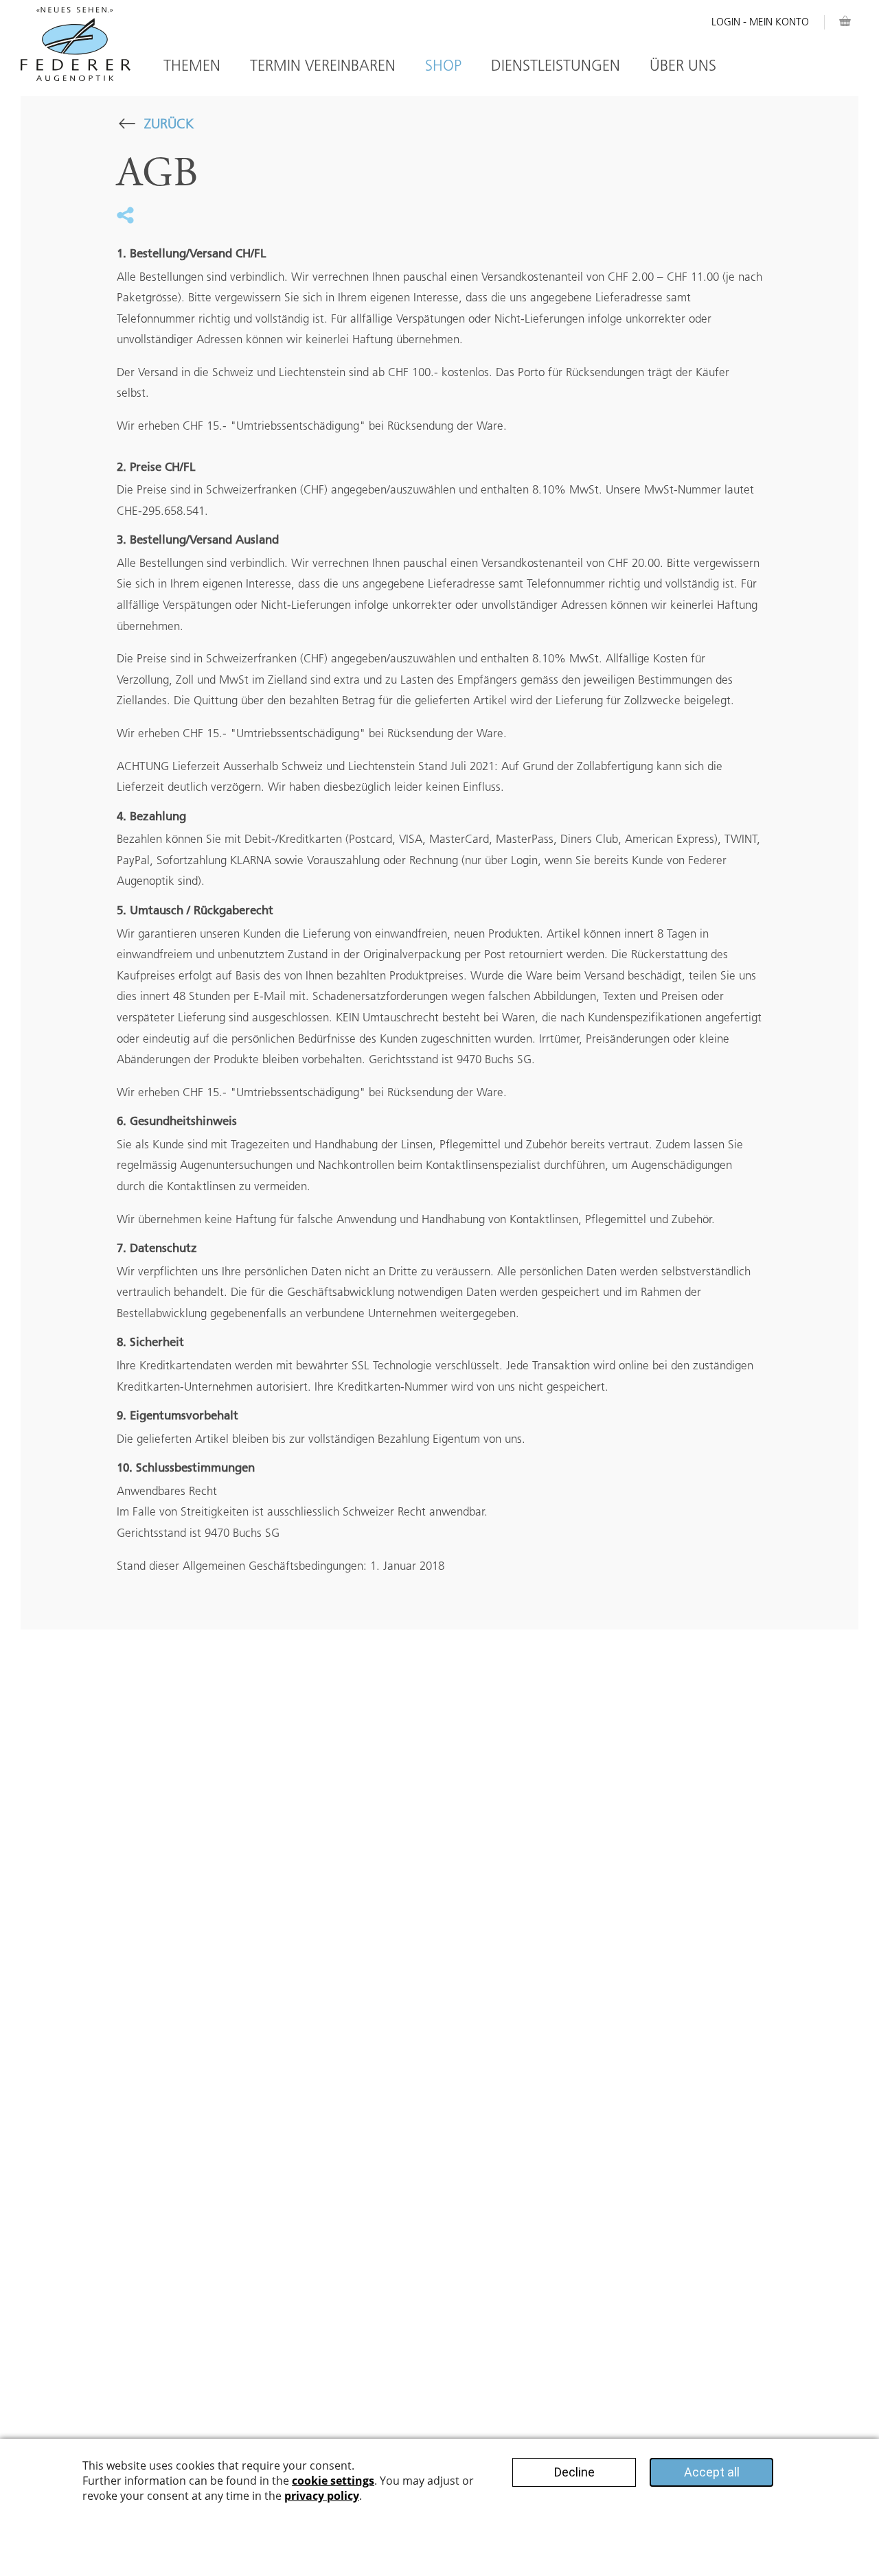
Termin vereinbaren (323, 66)
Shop (443, 66)
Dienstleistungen (556, 66)
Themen (192, 66)
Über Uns (683, 66)
